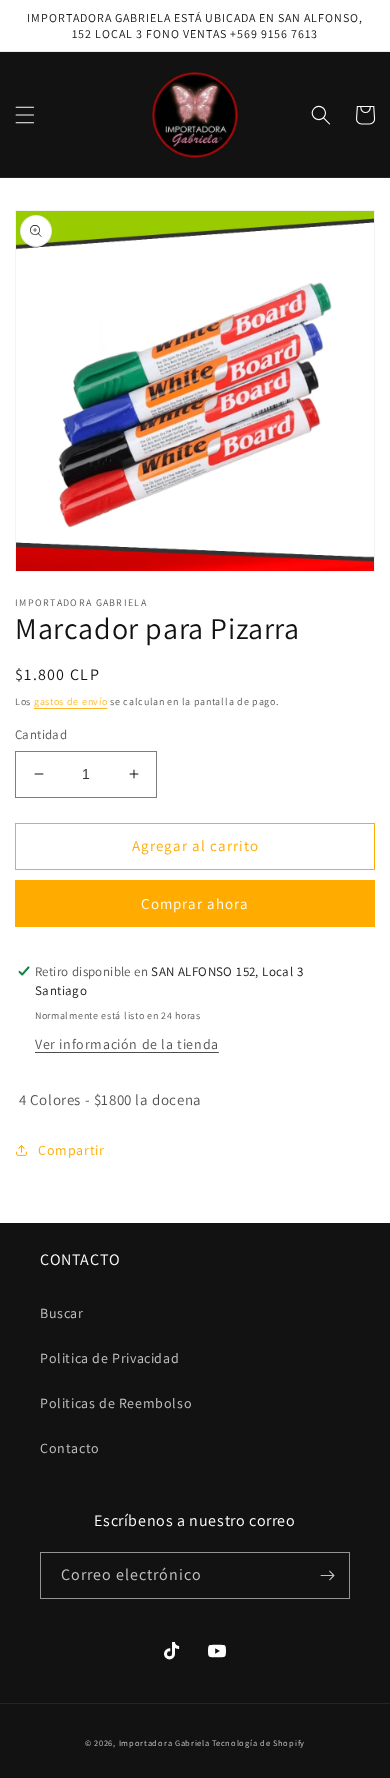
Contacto (70, 1448)
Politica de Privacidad (109, 1358)
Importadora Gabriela (164, 1742)
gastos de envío (71, 701)
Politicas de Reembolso (116, 1403)
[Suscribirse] (327, 1575)
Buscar (62, 1313)
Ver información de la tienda (127, 1044)
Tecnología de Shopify (258, 1742)
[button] (25, 115)
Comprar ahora (195, 903)
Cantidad (41, 734)
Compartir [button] (71, 1150)
